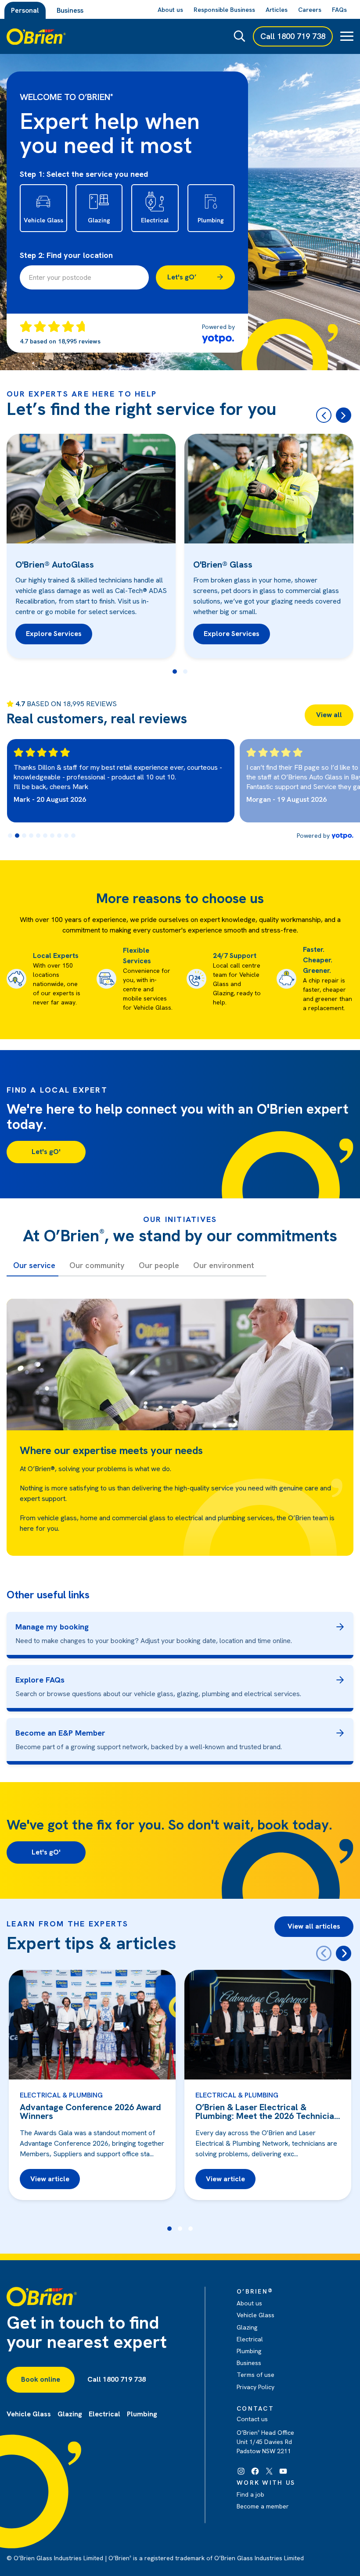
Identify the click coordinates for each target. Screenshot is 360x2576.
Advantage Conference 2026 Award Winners (90, 2112)
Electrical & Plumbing (61, 2095)
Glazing (247, 2327)
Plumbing (249, 2351)
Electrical (250, 2339)
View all (329, 715)
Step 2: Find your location (66, 255)
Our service (34, 1265)
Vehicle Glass (256, 2315)
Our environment (224, 1265)
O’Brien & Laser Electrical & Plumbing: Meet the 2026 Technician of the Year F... (267, 2112)
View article (50, 2179)
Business (70, 10)
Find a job (250, 2494)
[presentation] (324, 1953)
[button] (175, 672)
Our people (159, 1265)
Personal (25, 10)
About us (249, 2303)
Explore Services (54, 634)
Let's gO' (46, 1152)
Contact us (252, 2419)
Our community (97, 1265)
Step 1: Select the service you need (84, 174)
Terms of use (256, 2375)
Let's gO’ (182, 277)
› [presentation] (344, 415)
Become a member (263, 2506)
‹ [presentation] (324, 415)
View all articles (314, 1926)
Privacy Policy (256, 2387)
